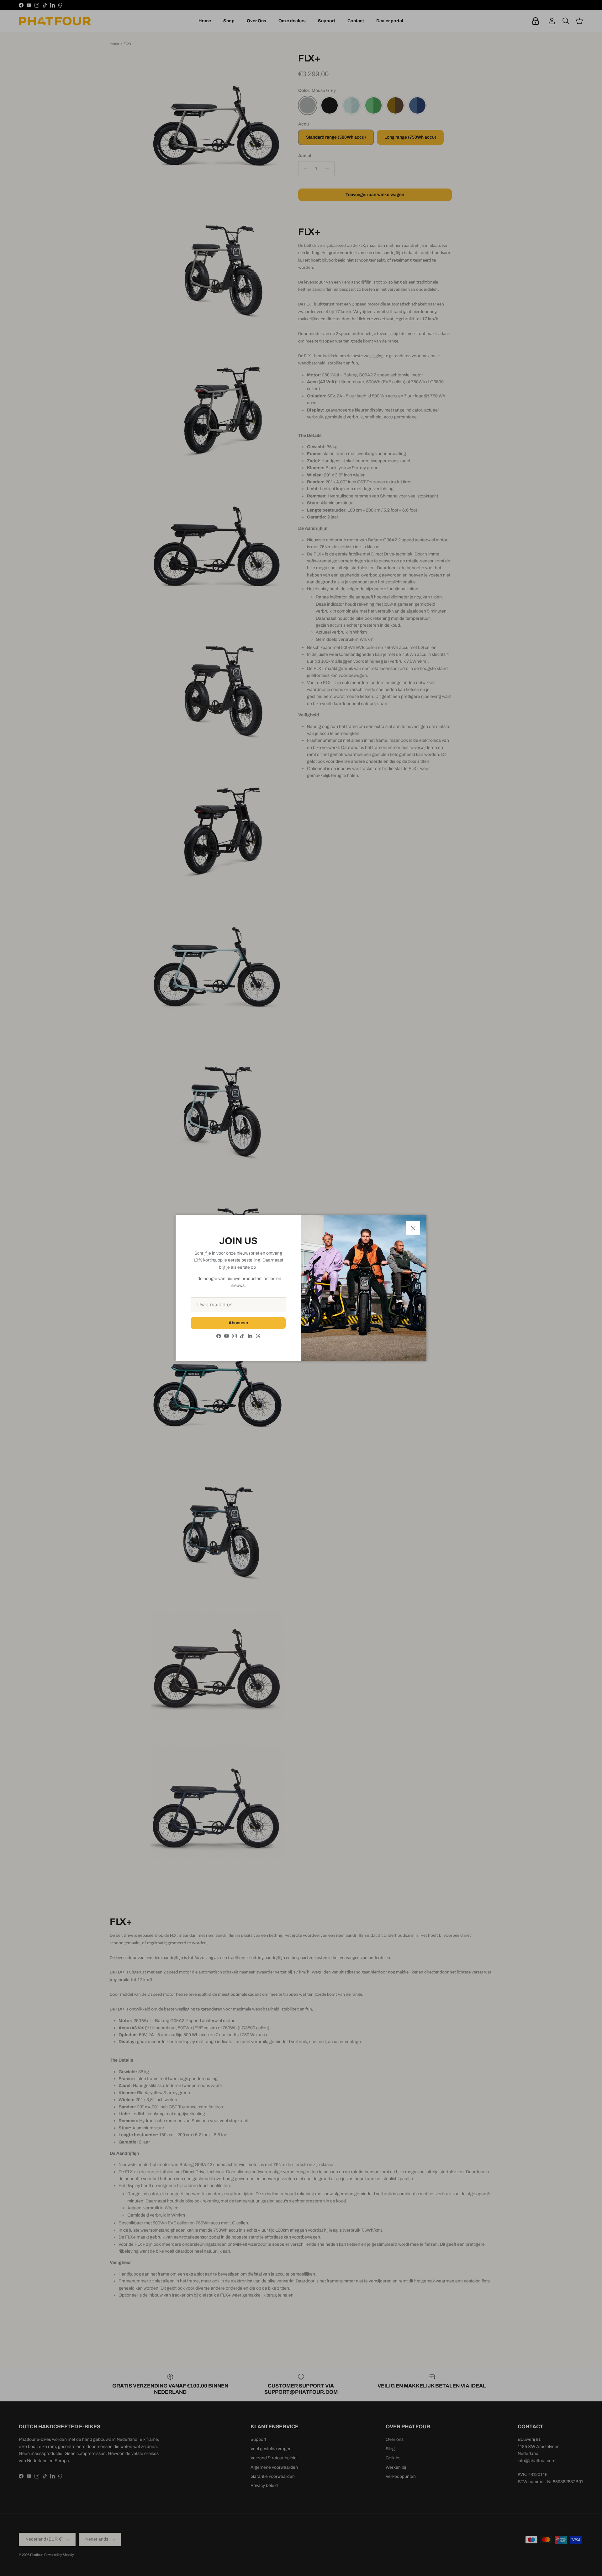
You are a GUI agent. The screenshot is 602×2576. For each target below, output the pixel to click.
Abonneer (238, 1323)
